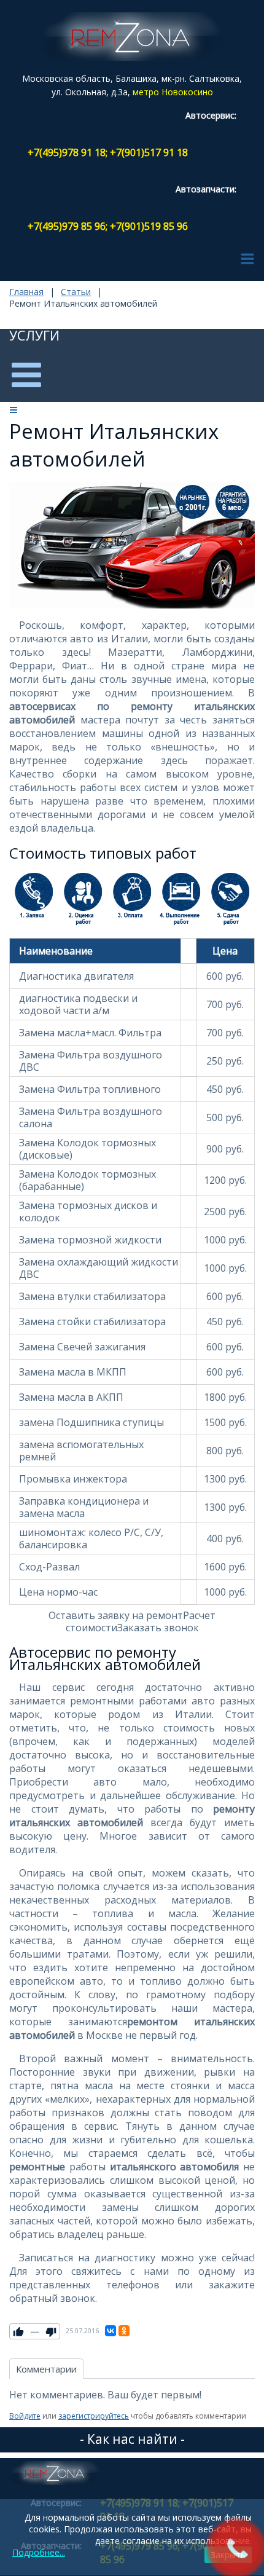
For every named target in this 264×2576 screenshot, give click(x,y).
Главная (26, 292)
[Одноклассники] (124, 2331)
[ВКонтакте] (111, 2331)
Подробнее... (39, 2552)
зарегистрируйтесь (94, 2416)
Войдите (25, 2416)
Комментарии (46, 2369)
